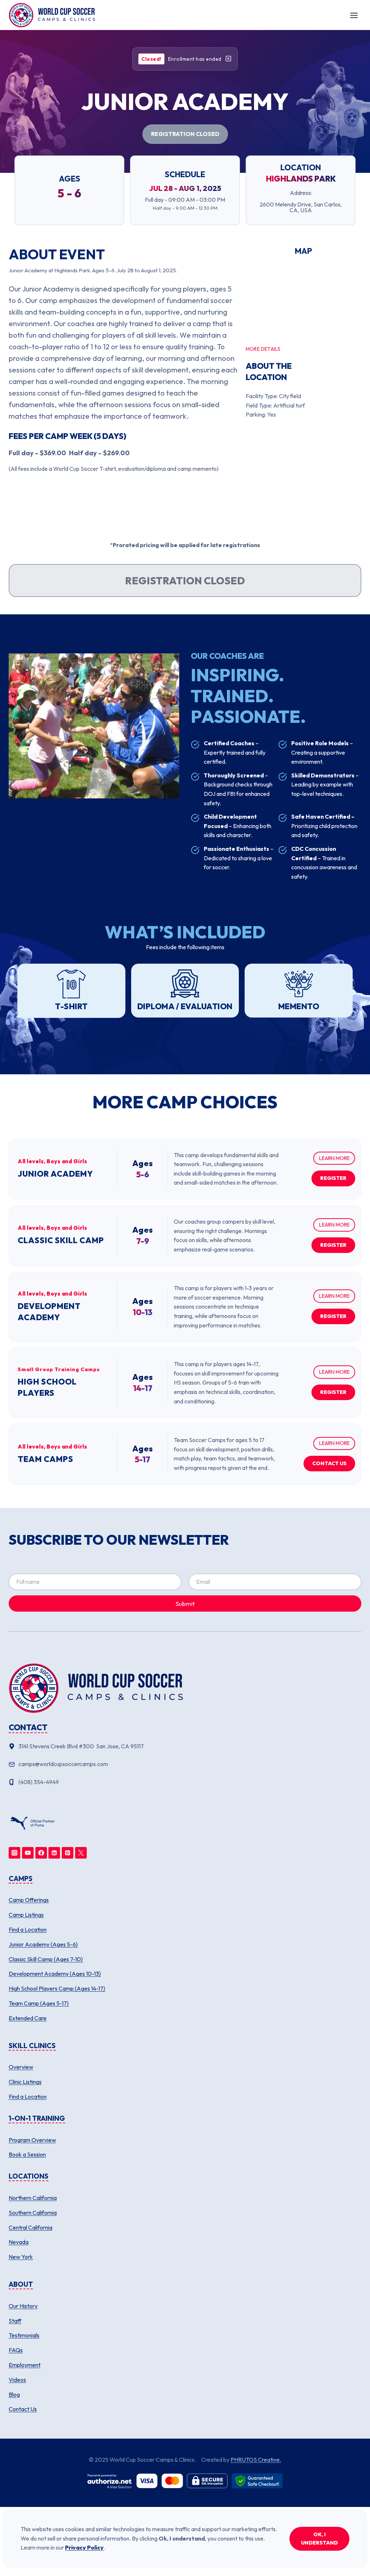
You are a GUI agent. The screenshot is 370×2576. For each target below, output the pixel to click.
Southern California (33, 2213)
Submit (185, 1603)
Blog (14, 2394)
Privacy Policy (84, 2547)
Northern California (33, 2198)
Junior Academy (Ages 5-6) (43, 1944)
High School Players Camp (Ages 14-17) (57, 1988)
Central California (31, 2227)
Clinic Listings (25, 2082)
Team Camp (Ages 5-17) (39, 2003)
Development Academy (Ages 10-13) (55, 1974)
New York (21, 2257)
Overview (21, 2067)
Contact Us (23, 2409)
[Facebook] (41, 1853)
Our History (23, 2306)
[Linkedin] (54, 1853)
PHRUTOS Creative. (256, 2460)
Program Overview (32, 2140)
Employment (25, 2365)
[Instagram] (14, 1853)
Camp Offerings (29, 1900)
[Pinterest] (68, 1853)
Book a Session (27, 2154)
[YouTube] (28, 1853)
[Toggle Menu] (354, 15)
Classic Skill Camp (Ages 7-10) (46, 1959)
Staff (15, 2321)
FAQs (16, 2350)
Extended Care (28, 2018)
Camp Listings (26, 1915)
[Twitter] (81, 1853)
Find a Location (28, 1929)
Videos (17, 2380)
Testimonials (24, 2335)
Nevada (19, 2242)
